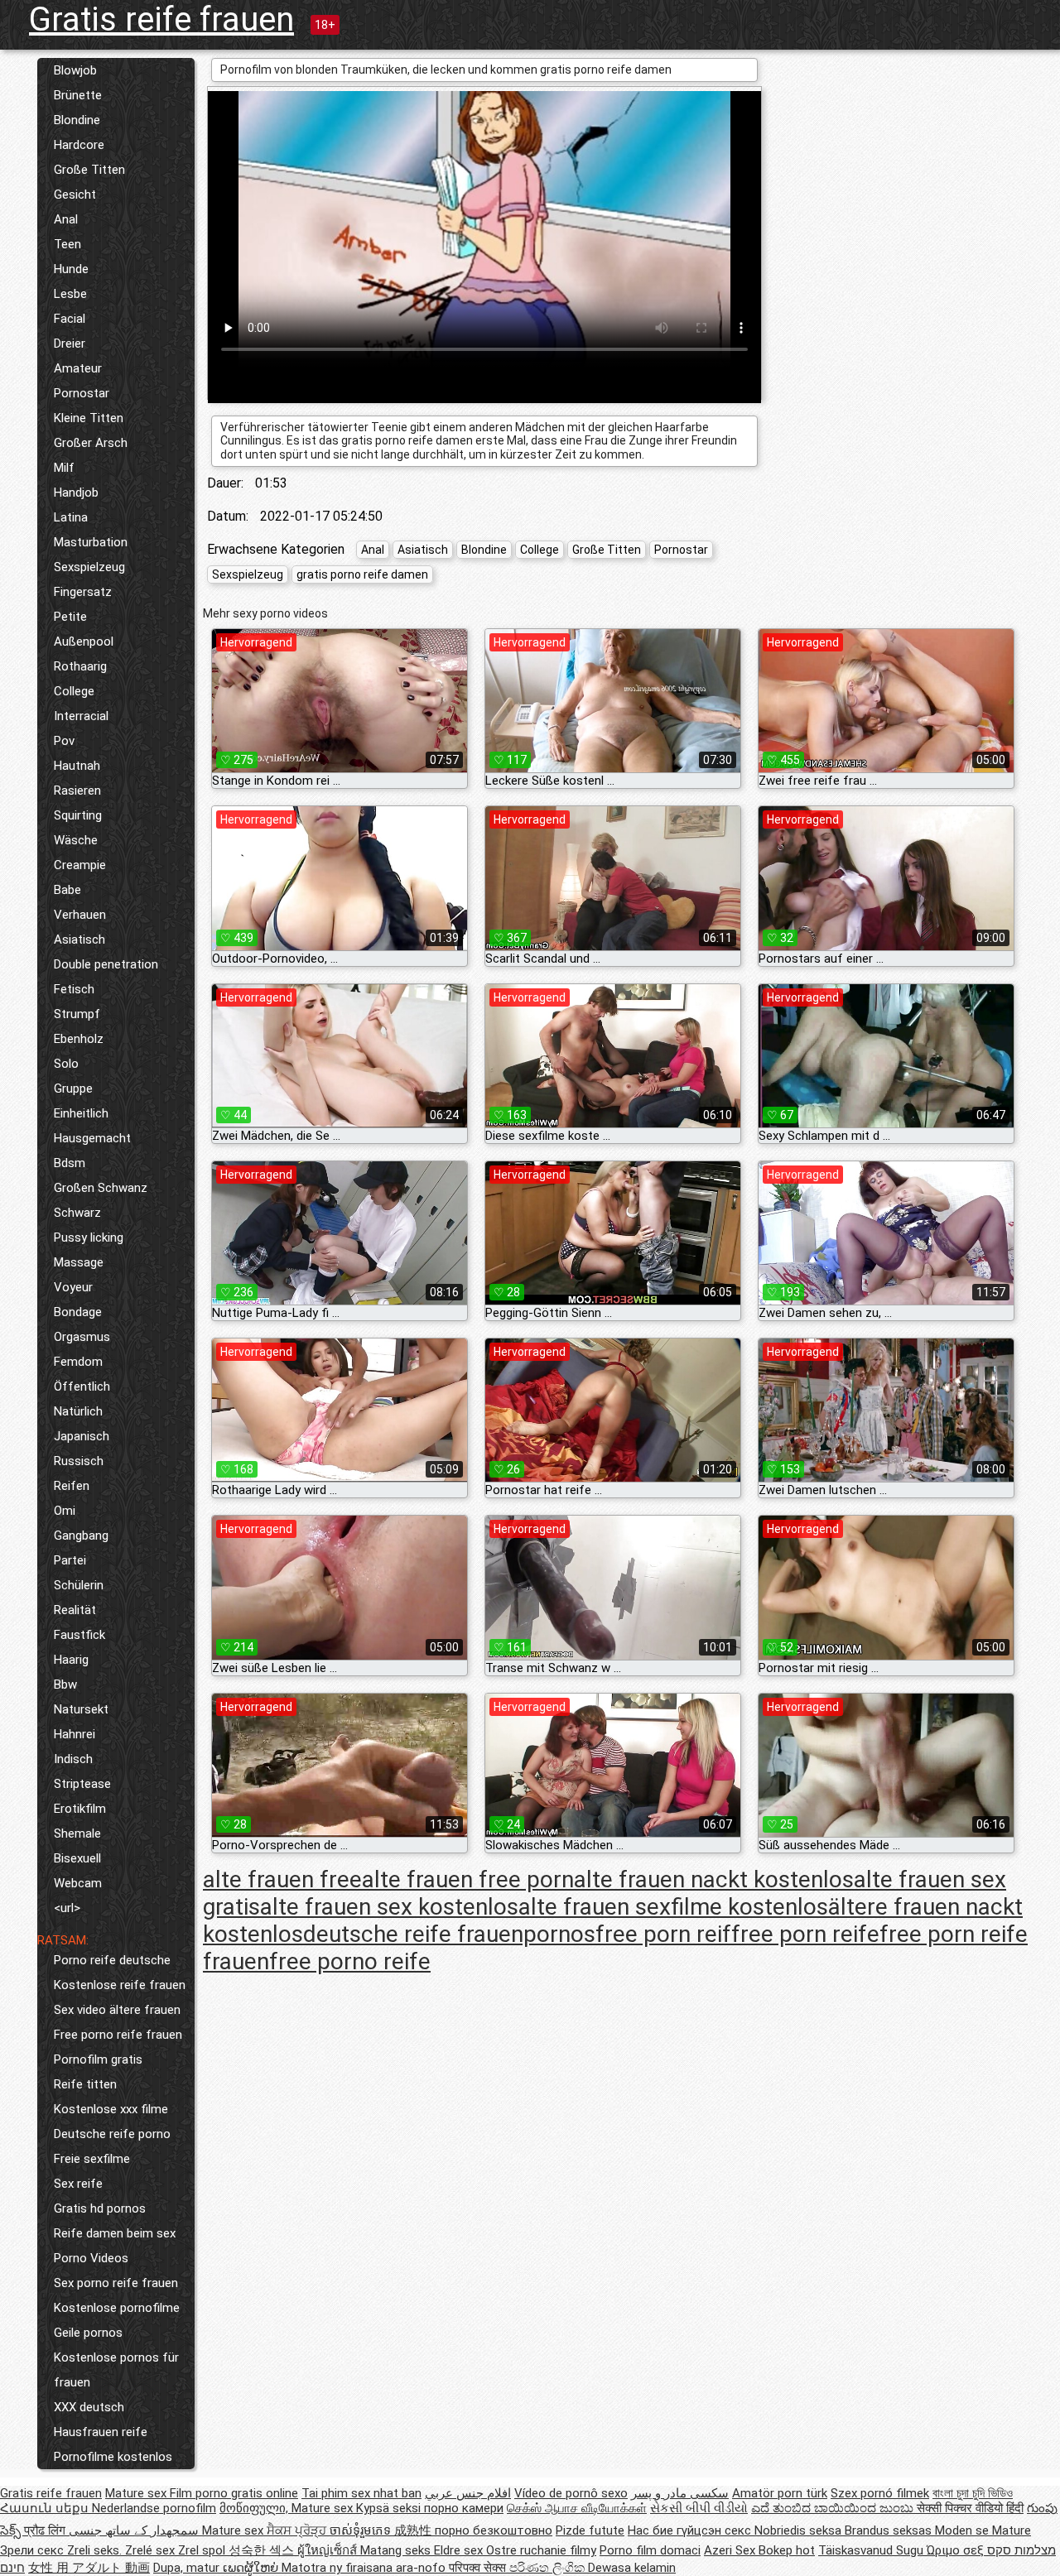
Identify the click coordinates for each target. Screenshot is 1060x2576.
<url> (67, 1908)
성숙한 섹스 (263, 2550)
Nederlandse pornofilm (154, 2508)
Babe (67, 890)
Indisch (73, 1759)
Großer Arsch (91, 443)
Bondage (78, 1312)
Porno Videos (91, 2258)
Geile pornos (88, 2333)
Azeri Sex (731, 2550)
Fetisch (74, 989)
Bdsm (70, 1163)
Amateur (78, 368)
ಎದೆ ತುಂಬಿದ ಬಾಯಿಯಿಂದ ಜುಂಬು (834, 2508)
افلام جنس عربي (468, 2493)
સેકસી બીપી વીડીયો (699, 2508)
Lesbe (70, 294)
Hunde (71, 269)
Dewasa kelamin (632, 2568)
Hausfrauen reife (101, 2432)
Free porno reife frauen (118, 2035)
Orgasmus (82, 1337)
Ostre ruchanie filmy (541, 2550)
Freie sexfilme (92, 2159)
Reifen (72, 1486)
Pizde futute (590, 2530)
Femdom (78, 1362)
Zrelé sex (152, 2550)
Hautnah (77, 766)
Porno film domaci (650, 2550)
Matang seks (397, 2550)
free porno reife (350, 1961)
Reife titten (85, 2084)
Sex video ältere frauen (117, 2010)
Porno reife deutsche (112, 1960)
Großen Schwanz (101, 1188)
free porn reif (663, 1934)
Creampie (80, 865)
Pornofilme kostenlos (113, 2457)
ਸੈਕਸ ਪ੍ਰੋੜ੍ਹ (298, 2530)
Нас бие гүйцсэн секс (691, 2530)
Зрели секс (34, 2550)
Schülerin (79, 1585)
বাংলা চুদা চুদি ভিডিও (973, 2493)
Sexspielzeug (89, 567)
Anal (66, 219)
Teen (67, 244)
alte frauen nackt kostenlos (714, 1879)
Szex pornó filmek (880, 2493)
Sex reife (78, 2184)
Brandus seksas (890, 2530)
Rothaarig (80, 666)
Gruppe (73, 1089)
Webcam (78, 1883)
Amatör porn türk (780, 2493)
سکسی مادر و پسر (680, 2493)
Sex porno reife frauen (116, 2283)
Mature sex (137, 2493)
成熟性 (414, 2530)
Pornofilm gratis (98, 2059)
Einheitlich (81, 1113)
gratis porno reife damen (362, 574)
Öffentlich (82, 1387)
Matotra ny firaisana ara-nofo (365, 2568)
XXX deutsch (89, 2407)
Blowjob (75, 70)
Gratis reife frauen (161, 19)
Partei (70, 1560)
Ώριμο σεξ (957, 2550)
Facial (70, 319)
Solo (66, 1064)
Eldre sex (460, 2550)
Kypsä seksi (390, 2508)
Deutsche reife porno (112, 2134)
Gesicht (75, 195)
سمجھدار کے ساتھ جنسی (135, 2530)
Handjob (76, 493)
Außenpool (84, 642)
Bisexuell (77, 1858)
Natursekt (81, 1709)
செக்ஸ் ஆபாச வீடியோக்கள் (577, 2508)
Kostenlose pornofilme (117, 2308)
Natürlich (78, 1411)
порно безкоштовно (494, 2530)
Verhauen (80, 915)
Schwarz (77, 1213)
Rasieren (77, 791)
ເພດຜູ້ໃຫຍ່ (252, 2568)
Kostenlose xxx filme (111, 2109)
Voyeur (73, 1287)
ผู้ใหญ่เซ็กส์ (329, 2550)
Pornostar (82, 393)
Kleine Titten (89, 418)
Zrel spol (203, 2550)
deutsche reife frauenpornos (449, 1934)
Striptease (82, 1784)
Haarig (71, 1660)
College (74, 691)
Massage (79, 1262)
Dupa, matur (188, 2568)
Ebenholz (79, 1039)
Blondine (77, 120)
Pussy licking (89, 1238)
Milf (64, 468)
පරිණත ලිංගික (549, 2568)
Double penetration (106, 964)
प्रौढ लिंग (46, 2530)
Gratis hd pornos (100, 2208)
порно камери (464, 2508)
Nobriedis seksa (800, 2530)
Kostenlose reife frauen (120, 1985)
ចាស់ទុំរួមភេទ (362, 2530)
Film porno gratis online (234, 2493)
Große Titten (89, 170)
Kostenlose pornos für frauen (116, 2370)
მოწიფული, (255, 2508)
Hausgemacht (92, 1138)
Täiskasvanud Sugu (872, 2550)
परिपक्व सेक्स (479, 2568)
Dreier (70, 344)
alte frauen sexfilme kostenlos (673, 1907)
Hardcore (79, 145)
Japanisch (82, 1436)
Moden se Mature (983, 2530)
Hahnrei (75, 1734)
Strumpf (77, 1014)
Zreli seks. (96, 2550)
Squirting (78, 815)
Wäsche (76, 840)
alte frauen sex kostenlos (389, 1907)
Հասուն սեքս (46, 2508)
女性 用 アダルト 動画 (89, 2568)
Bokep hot (787, 2550)
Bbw (65, 1684)
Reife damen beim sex (115, 2233)
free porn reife (805, 1934)
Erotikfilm (80, 1809)
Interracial (81, 716)
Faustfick (79, 1635)
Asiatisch (79, 940)
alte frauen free (282, 1879)
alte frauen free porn (468, 1879)
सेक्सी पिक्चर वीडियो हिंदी (970, 2508)
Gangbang (81, 1536)
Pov (64, 741)
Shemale (77, 1833)
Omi (65, 1511)
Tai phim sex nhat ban (361, 2493)
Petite (70, 617)
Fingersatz (83, 592)
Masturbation (91, 542)
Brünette (78, 95)
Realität (75, 1610)
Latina (71, 517)
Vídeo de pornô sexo (571, 2493)
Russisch (79, 1461)
